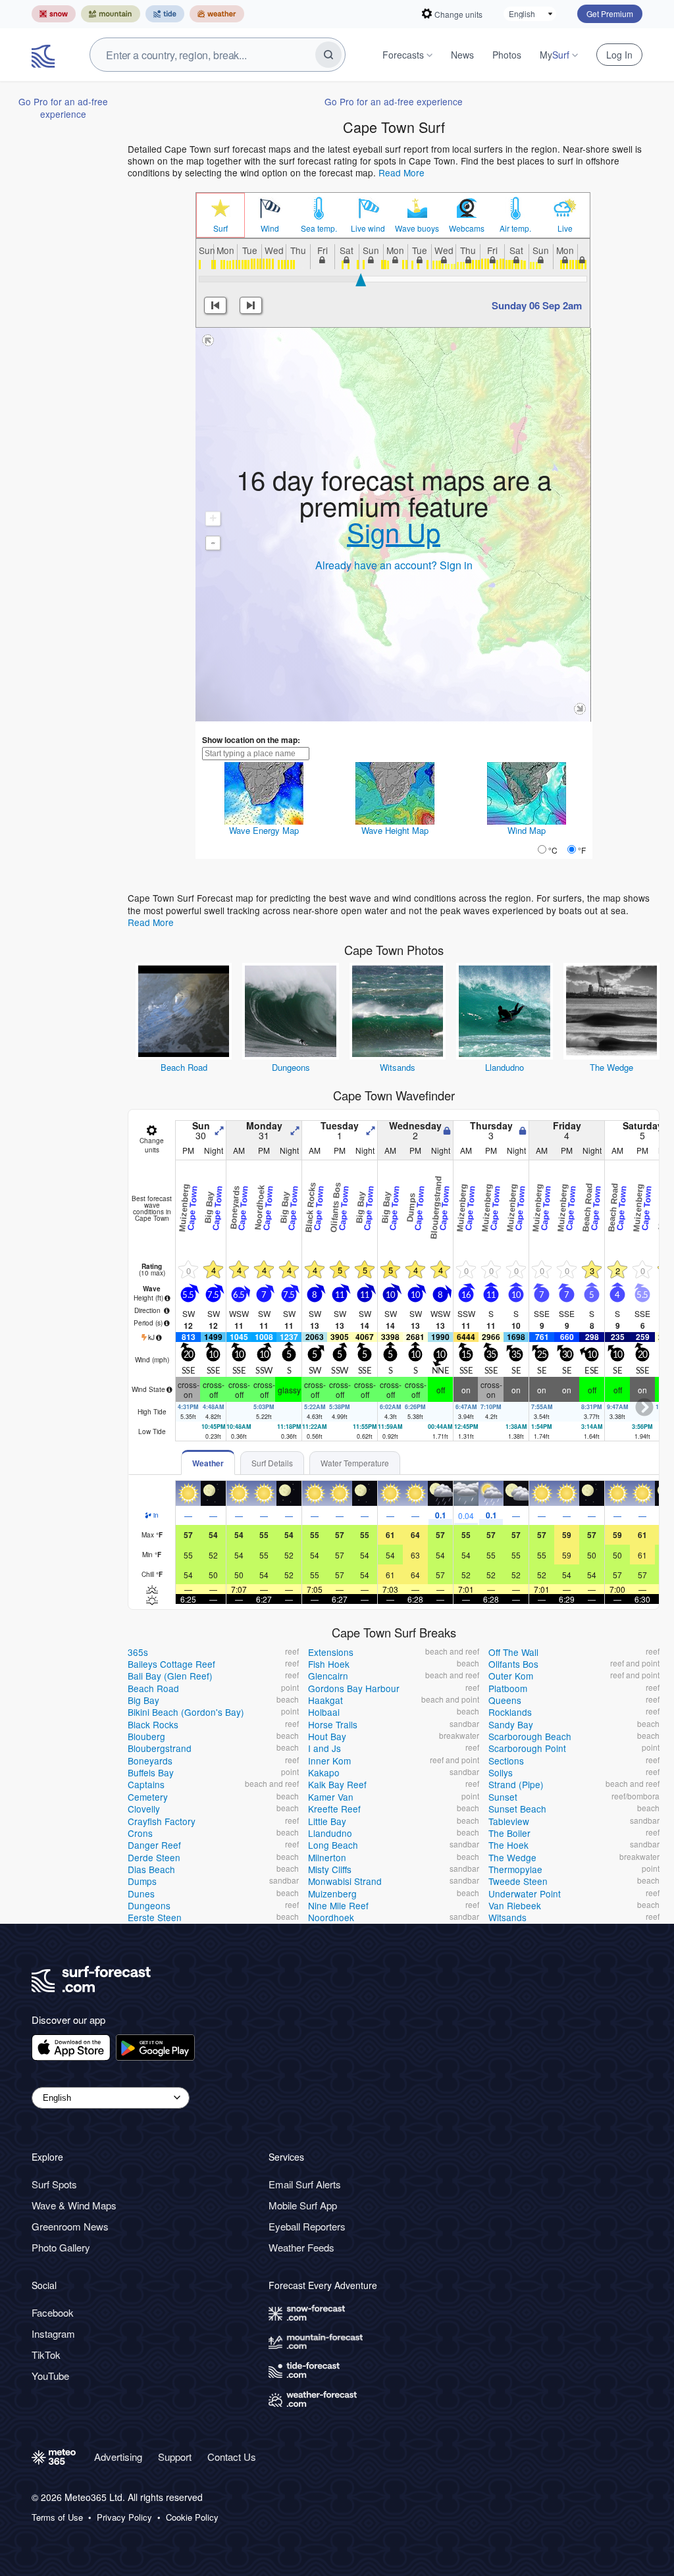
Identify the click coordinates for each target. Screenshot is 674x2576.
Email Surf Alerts (305, 2184)
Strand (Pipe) (516, 1784)
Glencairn (328, 1676)
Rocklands (510, 1712)
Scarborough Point (527, 1748)
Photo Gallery (61, 2247)
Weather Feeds (301, 2247)
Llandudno (505, 1067)
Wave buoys (417, 228)
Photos (507, 55)
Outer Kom (511, 1676)
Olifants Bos (513, 1664)
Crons (140, 1833)
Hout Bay (327, 1736)
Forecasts (403, 55)
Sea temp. (319, 228)
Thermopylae (515, 1869)
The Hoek (508, 1845)
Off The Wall (513, 1652)
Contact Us (232, 2457)
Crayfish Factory (162, 1821)
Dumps (142, 1881)
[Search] (328, 55)
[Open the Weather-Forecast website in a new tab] (217, 14)
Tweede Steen (518, 1881)
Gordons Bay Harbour (354, 1688)
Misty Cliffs (330, 1869)
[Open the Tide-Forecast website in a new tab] (165, 14)
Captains (146, 1784)
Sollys (501, 1772)
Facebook (53, 2312)
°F (582, 850)
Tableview (509, 1821)
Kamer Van (331, 1797)
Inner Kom (329, 1761)
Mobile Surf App (303, 2205)
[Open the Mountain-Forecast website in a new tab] (111, 14)
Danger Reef (154, 1845)
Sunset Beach (517, 1809)
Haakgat (325, 1700)
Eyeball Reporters (307, 2226)
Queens (505, 1700)
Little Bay (327, 1821)
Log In (619, 55)
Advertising (118, 2457)
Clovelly (144, 1809)
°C (553, 850)
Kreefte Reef (334, 1809)
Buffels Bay (151, 1772)
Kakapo (324, 1772)
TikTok (46, 2355)
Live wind (368, 228)
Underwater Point (525, 1893)
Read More (402, 172)
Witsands (398, 1067)
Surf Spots (54, 2184)
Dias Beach (151, 1869)
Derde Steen (154, 1857)
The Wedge (611, 1067)
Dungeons (291, 1067)
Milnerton (327, 1857)
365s (138, 1652)
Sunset (503, 1797)
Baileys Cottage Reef (171, 1664)
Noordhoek (331, 1917)
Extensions (331, 1652)
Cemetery (148, 1797)
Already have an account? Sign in (394, 565)
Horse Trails (333, 1724)
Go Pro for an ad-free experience (63, 107)
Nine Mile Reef (338, 1905)
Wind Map (527, 830)
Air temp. (515, 228)
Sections (506, 1761)
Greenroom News (70, 2226)
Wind (270, 228)
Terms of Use (57, 2517)
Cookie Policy (192, 2517)
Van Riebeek (515, 1905)
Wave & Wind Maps (74, 2205)
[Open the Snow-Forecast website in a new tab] (54, 14)
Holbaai (324, 1712)
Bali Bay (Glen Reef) (170, 1676)
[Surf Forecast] (45, 55)
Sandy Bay (511, 1724)
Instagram (53, 2333)
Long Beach (333, 1845)
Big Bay (143, 1700)
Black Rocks (153, 1724)
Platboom (508, 1688)
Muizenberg (332, 1893)
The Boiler (509, 1833)
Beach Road (184, 1067)
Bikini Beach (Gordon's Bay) (186, 1712)
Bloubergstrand (160, 1748)
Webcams (467, 228)
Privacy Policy (124, 2517)
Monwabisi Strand (345, 1881)
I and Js (324, 1748)
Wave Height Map (395, 830)
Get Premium (610, 13)
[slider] (361, 280)
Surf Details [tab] (272, 1463)
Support (175, 2457)
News (462, 55)
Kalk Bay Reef (337, 1784)
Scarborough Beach (530, 1736)
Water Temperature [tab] (355, 1463)
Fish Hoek (329, 1664)
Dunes (141, 1893)
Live (565, 228)
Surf (220, 228)
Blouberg (146, 1736)
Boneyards (150, 1761)
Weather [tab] (208, 1463)
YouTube (50, 2376)
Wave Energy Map (264, 830)
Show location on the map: (251, 740)
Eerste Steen (155, 1917)
